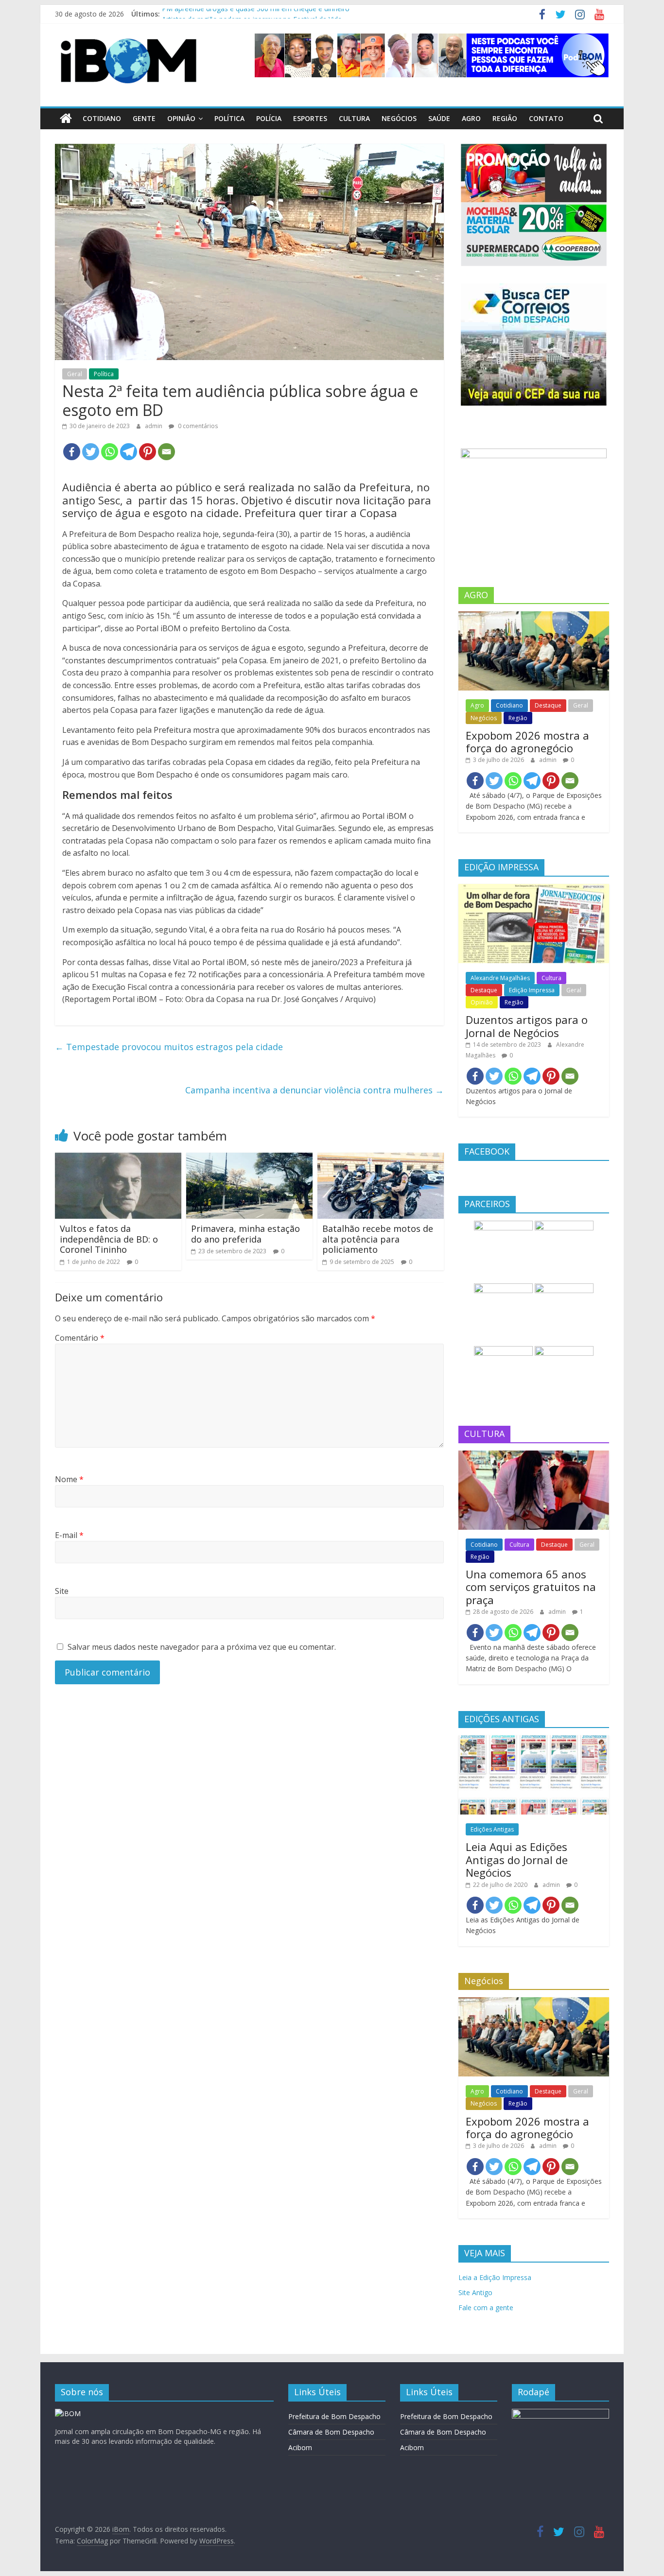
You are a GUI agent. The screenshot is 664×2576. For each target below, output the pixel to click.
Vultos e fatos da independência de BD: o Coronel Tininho (109, 1239)
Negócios (399, 118)
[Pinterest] (148, 452)
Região (505, 118)
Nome (69, 1479)
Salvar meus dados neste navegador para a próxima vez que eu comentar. (202, 1647)
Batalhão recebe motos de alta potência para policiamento (378, 1239)
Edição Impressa (532, 990)
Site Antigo (475, 2292)
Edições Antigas (492, 1829)
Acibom (300, 2447)
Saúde (439, 118)
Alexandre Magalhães (500, 978)
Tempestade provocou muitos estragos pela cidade (169, 1047)
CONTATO (546, 118)
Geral (75, 374)
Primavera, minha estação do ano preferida (245, 1234)
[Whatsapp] (110, 452)
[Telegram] (129, 452)
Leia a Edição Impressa (495, 2277)
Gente (144, 118)
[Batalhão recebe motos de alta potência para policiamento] (381, 1158)
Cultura (354, 118)
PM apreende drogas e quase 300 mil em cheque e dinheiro (256, 14)
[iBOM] (68, 2413)
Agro (471, 118)
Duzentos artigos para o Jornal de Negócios (527, 1026)
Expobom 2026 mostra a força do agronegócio (527, 742)
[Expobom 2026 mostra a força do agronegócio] (534, 616)
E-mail (69, 1535)
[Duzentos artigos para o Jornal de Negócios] (534, 889)
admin (154, 426)
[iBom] (66, 119)
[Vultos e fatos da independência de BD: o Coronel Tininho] (118, 1158)
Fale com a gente (486, 2308)
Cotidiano (102, 118)
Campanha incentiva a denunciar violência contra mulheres (315, 1090)
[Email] (166, 452)
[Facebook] (72, 452)
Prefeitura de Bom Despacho (334, 2416)
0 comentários (197, 426)
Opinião (181, 118)
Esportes (310, 118)
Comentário (80, 1338)
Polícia (269, 118)
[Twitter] (91, 452)
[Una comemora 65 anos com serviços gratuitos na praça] (534, 1456)
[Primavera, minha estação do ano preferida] (249, 1158)
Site (62, 1591)
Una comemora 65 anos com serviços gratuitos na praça (531, 1587)
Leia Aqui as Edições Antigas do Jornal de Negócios (517, 1859)
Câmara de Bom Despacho (331, 2432)
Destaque (548, 705)
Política (229, 118)
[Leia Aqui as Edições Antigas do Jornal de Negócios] (534, 1740)
